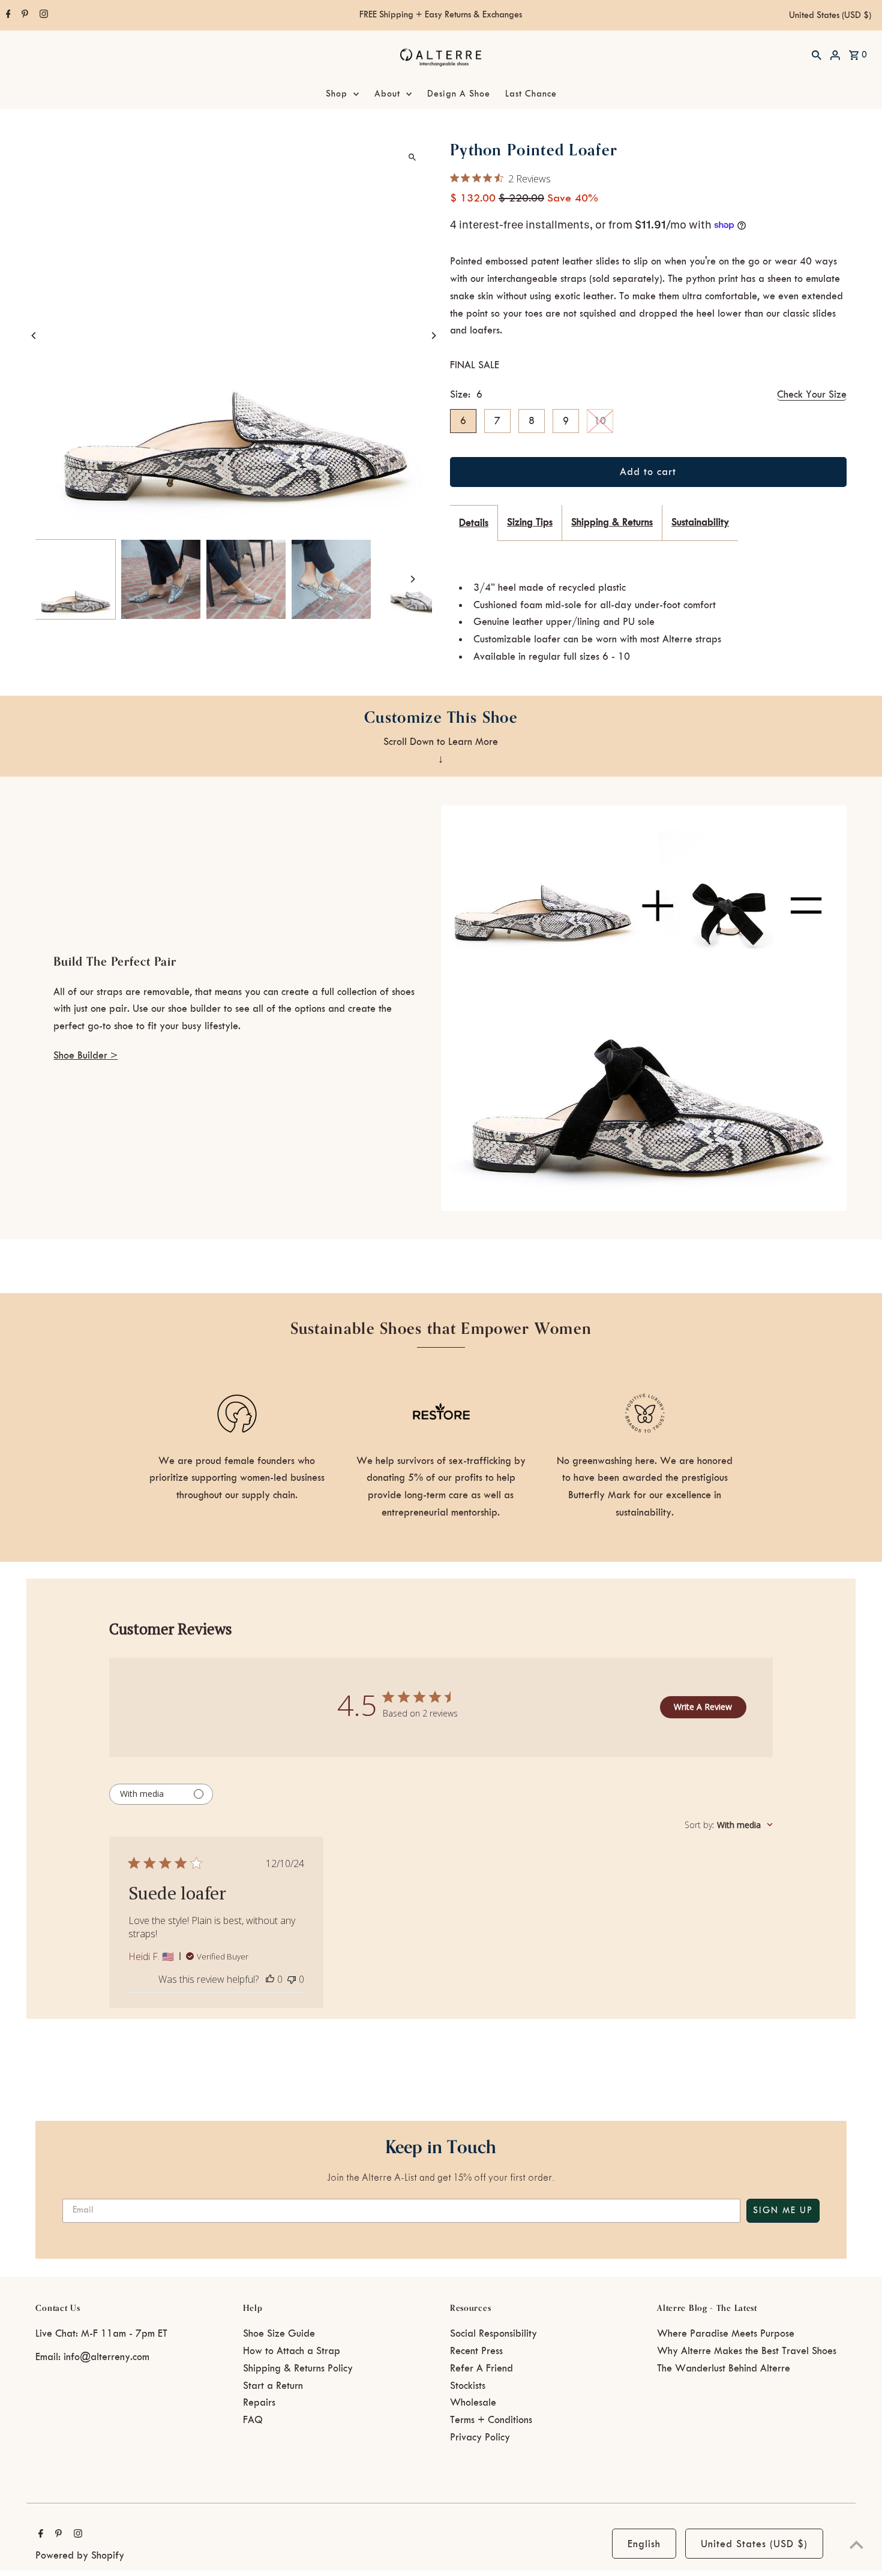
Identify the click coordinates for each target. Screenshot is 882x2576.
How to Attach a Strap (292, 2351)
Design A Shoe (459, 94)
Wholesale (473, 2403)
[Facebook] (7, 16)
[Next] (433, 336)
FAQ (253, 2420)
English (644, 2544)
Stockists (468, 2386)
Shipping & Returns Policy (298, 2368)
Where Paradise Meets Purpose (726, 2334)
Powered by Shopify (80, 2556)
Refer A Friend (481, 2368)
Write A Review (703, 1707)
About (387, 94)
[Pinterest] (23, 16)
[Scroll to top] (856, 2545)
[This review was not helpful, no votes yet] (292, 1979)
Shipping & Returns (612, 522)
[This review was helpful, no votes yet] (270, 1979)
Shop (337, 94)
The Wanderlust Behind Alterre (724, 2368)
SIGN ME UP (783, 2211)
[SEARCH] (817, 55)
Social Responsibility (493, 2334)
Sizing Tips (530, 522)
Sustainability (700, 522)
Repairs (259, 2403)
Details (474, 523)
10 (600, 421)
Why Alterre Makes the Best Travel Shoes (747, 2351)
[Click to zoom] (412, 157)
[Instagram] (42, 16)
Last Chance (531, 94)
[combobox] (729, 1825)
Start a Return (273, 2386)
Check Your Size (812, 395)
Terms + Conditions (491, 2420)
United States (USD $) (830, 16)
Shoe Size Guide (279, 2334)
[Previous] (34, 336)
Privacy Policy (480, 2437)
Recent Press (476, 2351)
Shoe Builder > (85, 1056)
